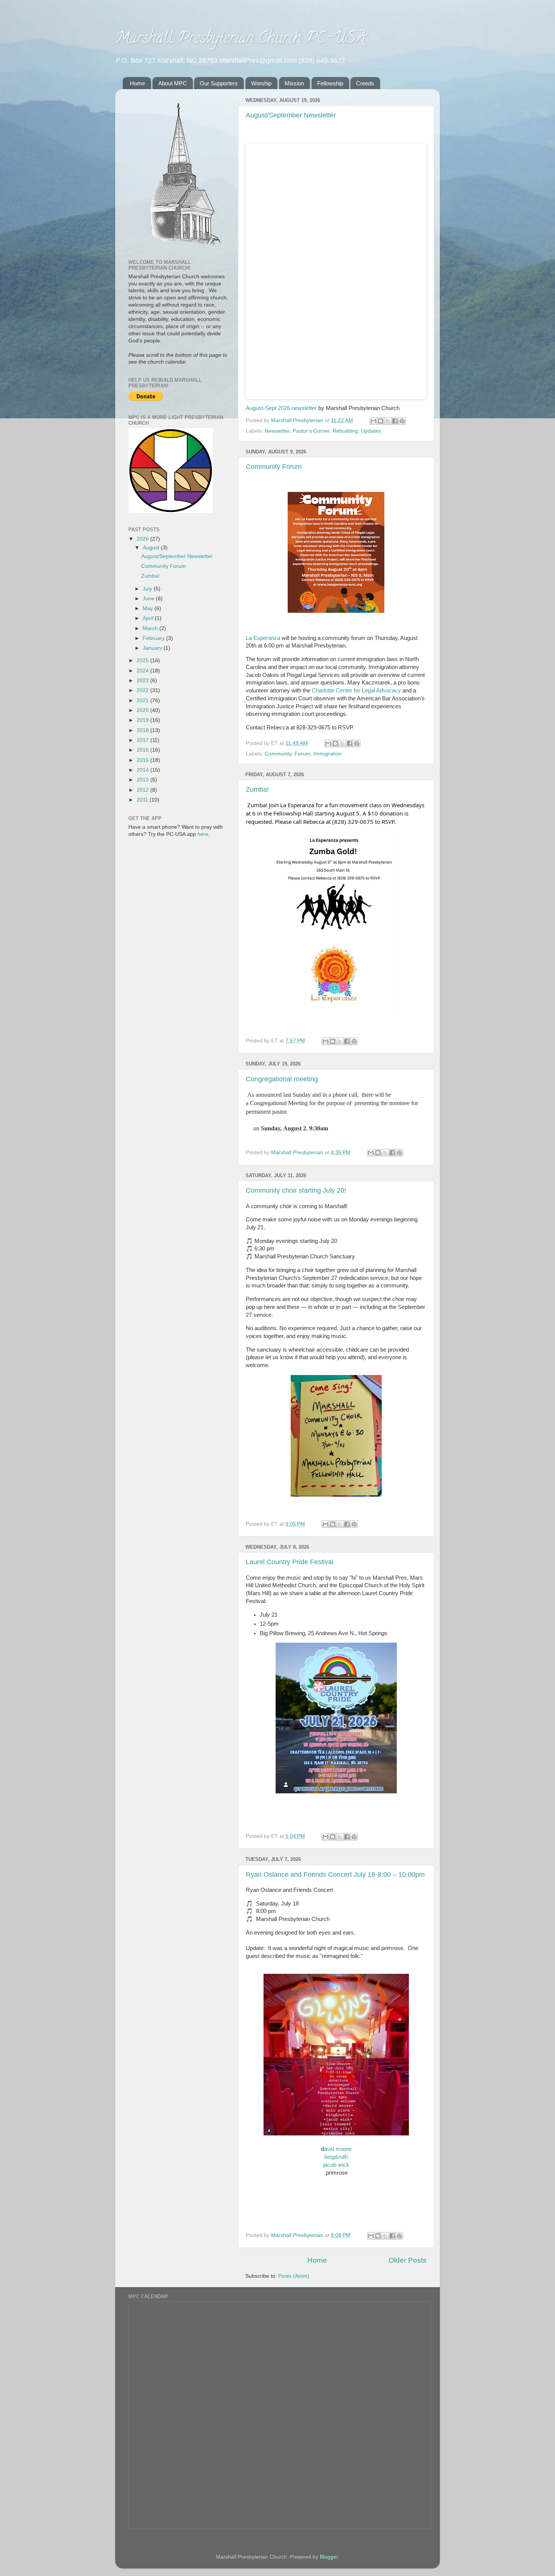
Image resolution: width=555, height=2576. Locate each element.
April (149, 618)
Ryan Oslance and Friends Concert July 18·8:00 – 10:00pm (335, 1875)
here (203, 834)
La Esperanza (263, 638)
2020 (143, 710)
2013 (143, 780)
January (153, 648)
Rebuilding (345, 431)
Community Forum (274, 467)
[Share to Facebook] (395, 421)
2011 (143, 800)
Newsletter (277, 431)
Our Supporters (219, 83)
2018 (143, 730)
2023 (143, 681)
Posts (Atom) (294, 2276)
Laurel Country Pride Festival (290, 1562)
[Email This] (373, 421)
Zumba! (257, 789)
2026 (143, 539)
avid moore (338, 2149)
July (148, 589)
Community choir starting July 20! (296, 1190)
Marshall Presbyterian (298, 420)
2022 (143, 690)
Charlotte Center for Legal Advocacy (356, 691)
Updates (371, 431)
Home (137, 83)
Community (278, 754)
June (149, 599)
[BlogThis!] (381, 421)
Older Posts (408, 2260)
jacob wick (336, 2165)
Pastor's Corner (311, 431)
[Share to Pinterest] (402, 421)
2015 (143, 760)
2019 (143, 720)
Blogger (329, 2557)
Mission (294, 83)
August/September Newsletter (291, 115)
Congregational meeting (282, 1079)
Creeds (365, 83)
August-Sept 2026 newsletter (281, 408)
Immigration (328, 754)
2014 (143, 770)
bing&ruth (336, 2157)
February (154, 638)
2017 (143, 740)
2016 (143, 750)
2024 (143, 671)
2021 (143, 701)
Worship (261, 83)
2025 (143, 661)
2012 (143, 790)
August (152, 548)
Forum (302, 754)
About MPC (173, 83)
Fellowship (330, 83)
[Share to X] (388, 421)
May (149, 608)
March (151, 628)
